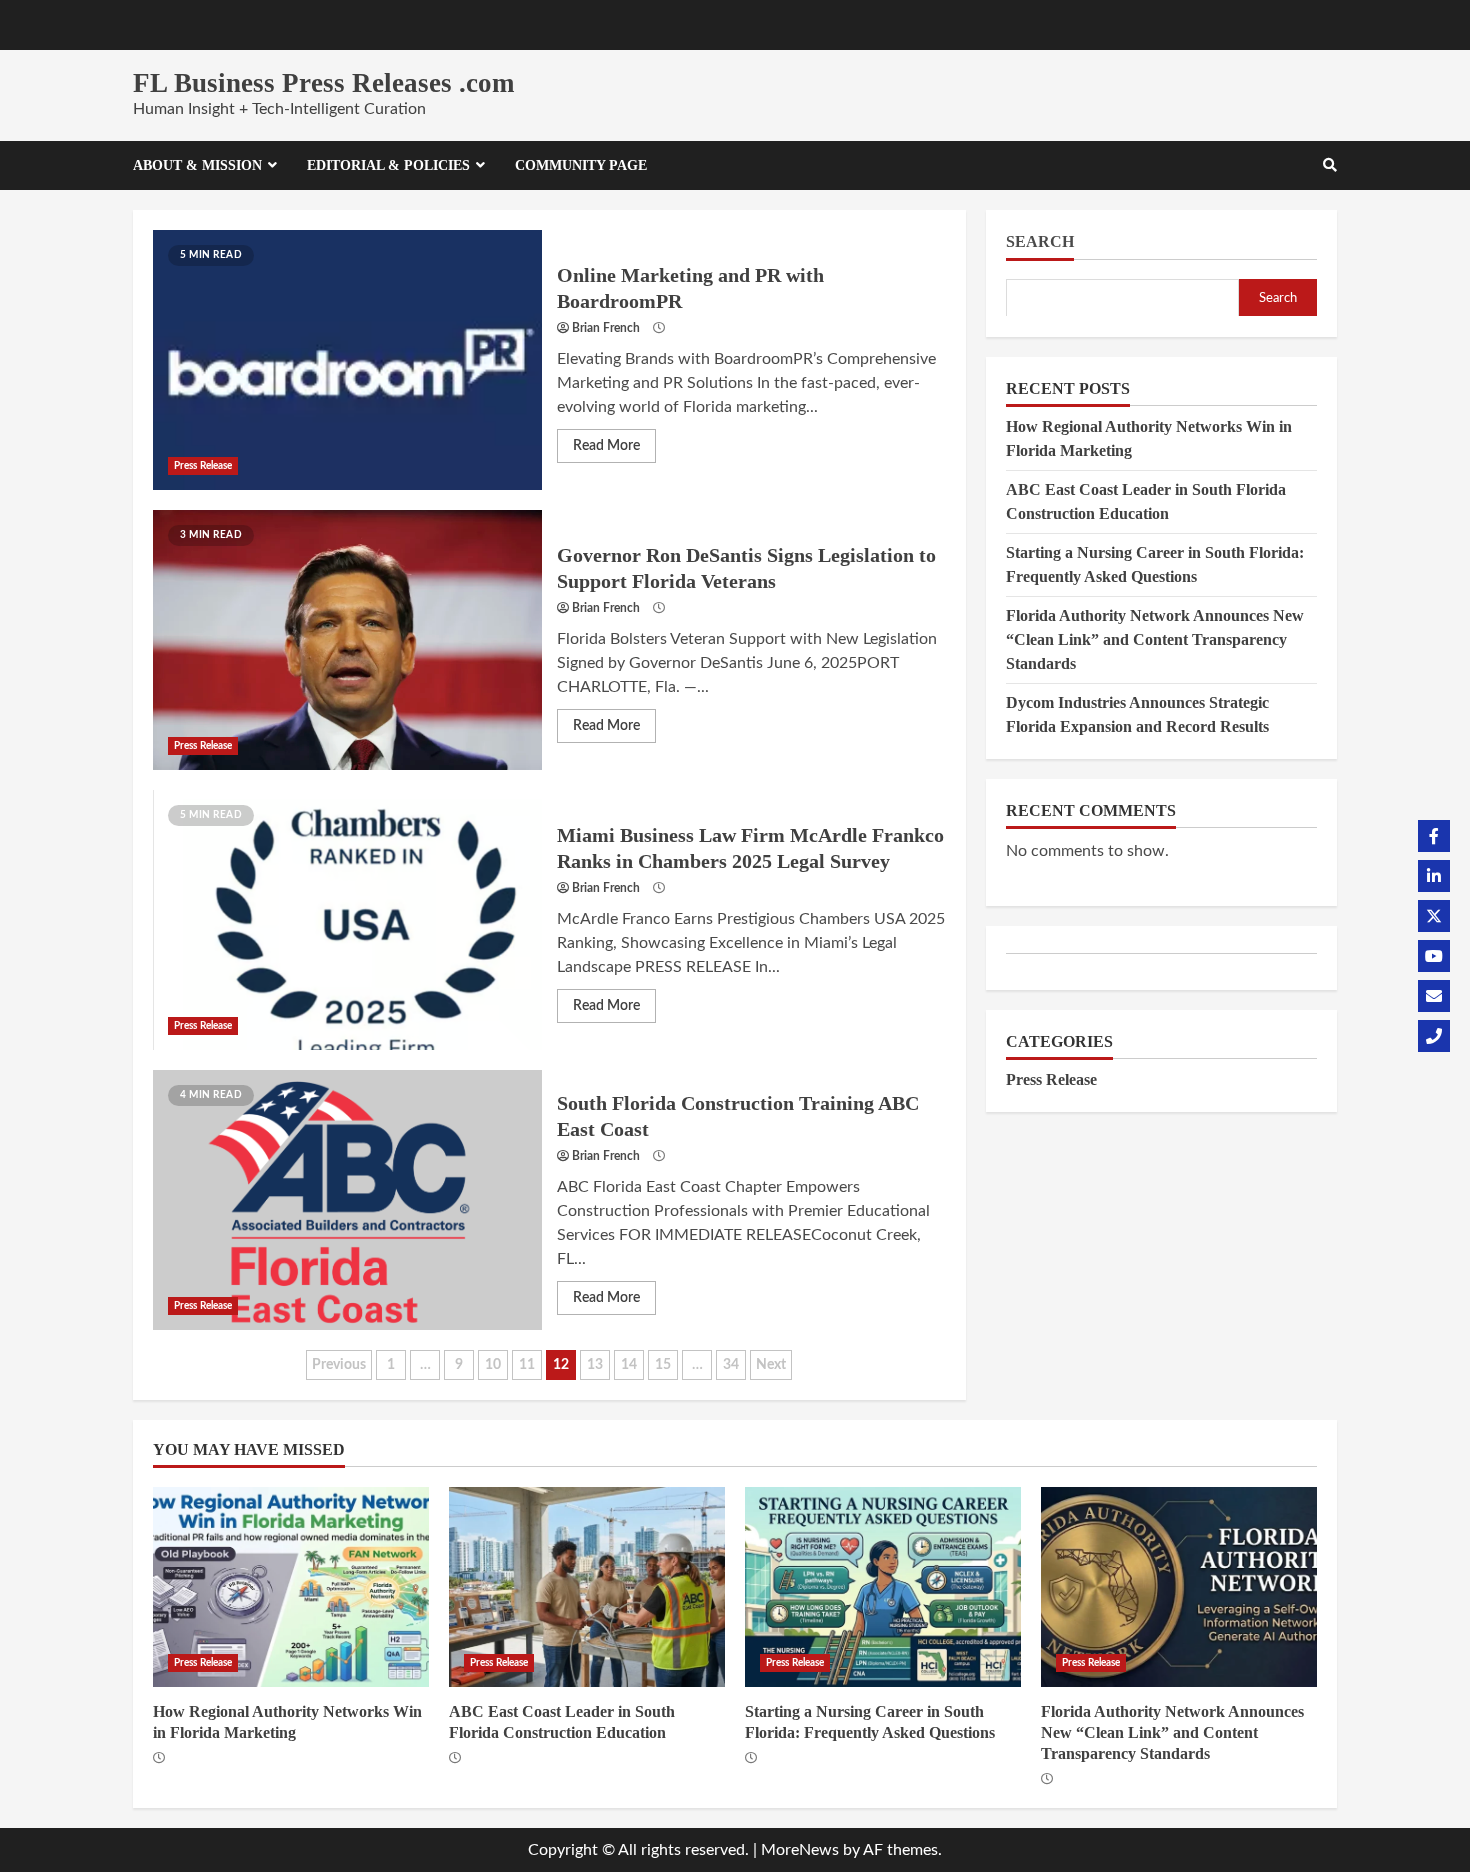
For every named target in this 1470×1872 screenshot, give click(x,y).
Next (771, 1365)
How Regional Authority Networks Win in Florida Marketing (291, 1587)
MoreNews (800, 1850)
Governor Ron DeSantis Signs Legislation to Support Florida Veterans (347, 640)
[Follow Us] (1434, 836)
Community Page (581, 165)
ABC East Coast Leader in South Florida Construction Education (587, 1587)
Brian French (606, 328)
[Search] (1330, 166)
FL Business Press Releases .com (323, 83)
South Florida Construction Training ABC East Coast (347, 1200)
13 (595, 1365)
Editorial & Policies (388, 165)
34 (731, 1365)
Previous (339, 1365)
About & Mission (197, 165)
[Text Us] (1434, 1036)
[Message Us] (1434, 996)
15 (663, 1365)
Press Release (203, 466)
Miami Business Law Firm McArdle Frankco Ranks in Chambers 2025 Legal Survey (347, 920)
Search (1040, 241)
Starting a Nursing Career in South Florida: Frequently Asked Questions (883, 1587)
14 (629, 1365)
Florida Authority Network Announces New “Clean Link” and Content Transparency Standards (1155, 638)
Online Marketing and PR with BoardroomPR (347, 360)
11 (527, 1365)
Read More (606, 446)
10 (493, 1365)
